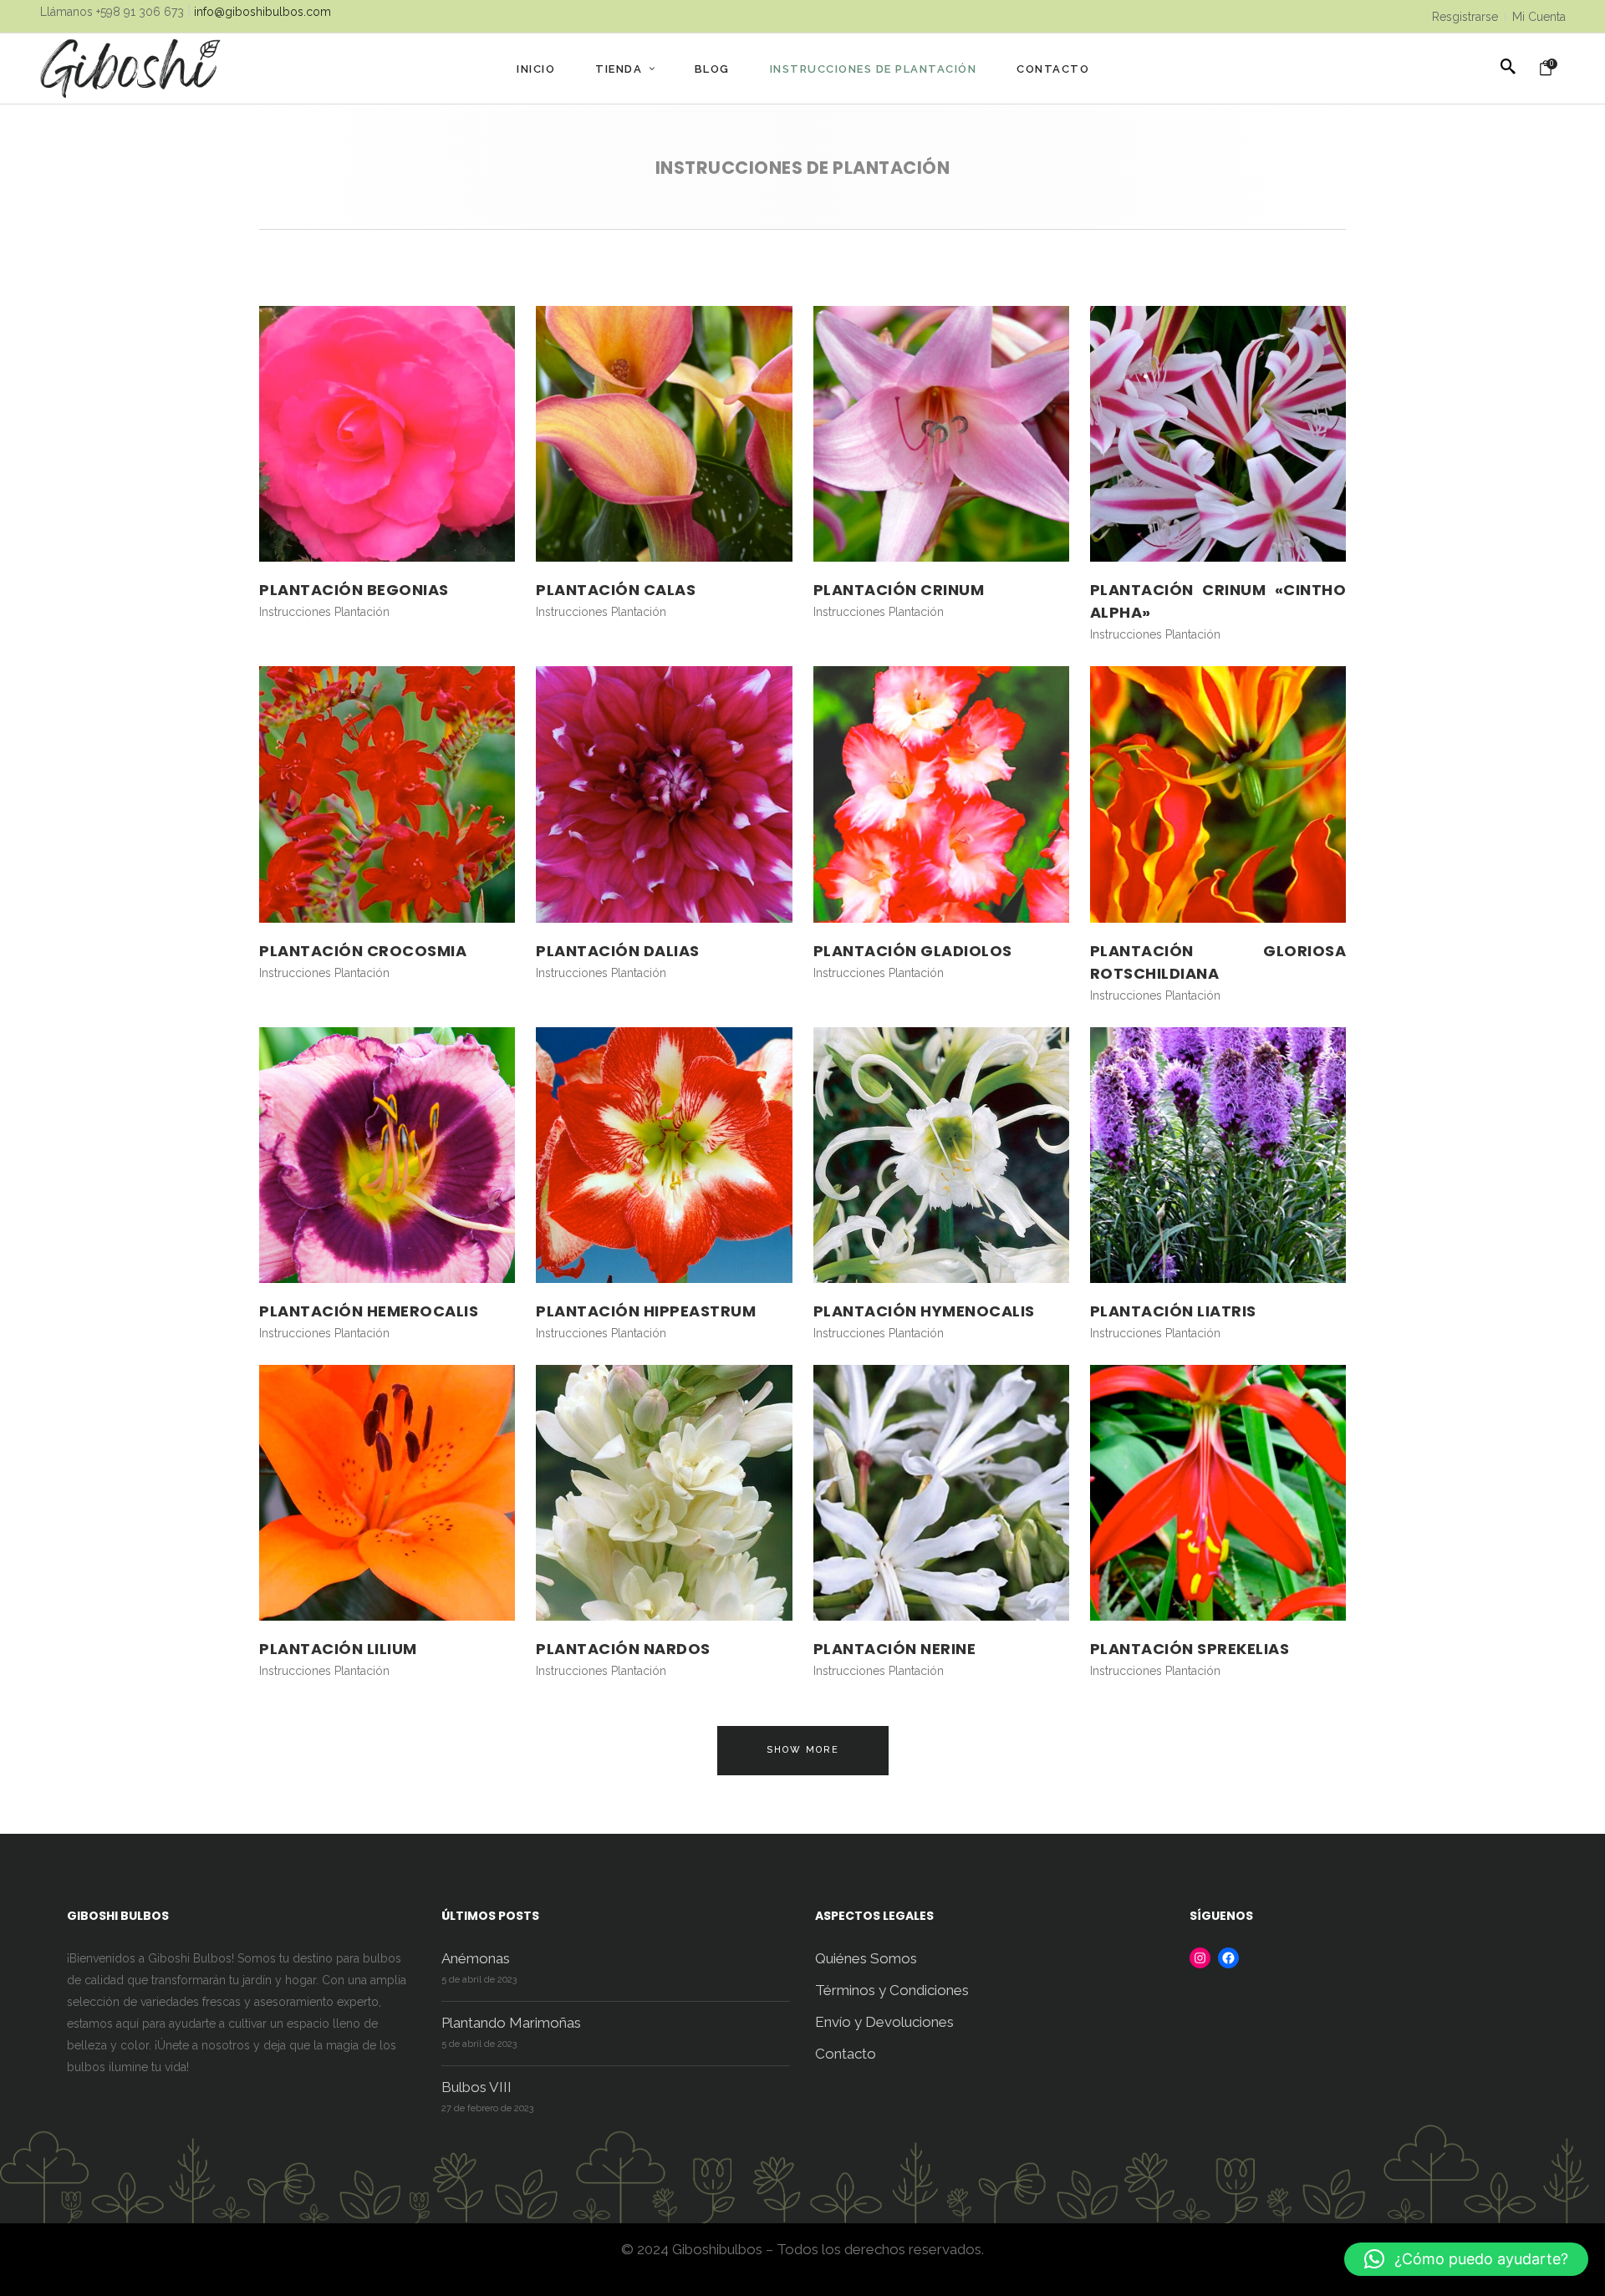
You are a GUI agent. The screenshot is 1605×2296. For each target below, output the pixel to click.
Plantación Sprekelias (1190, 1649)
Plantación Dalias (618, 951)
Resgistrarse (1465, 17)
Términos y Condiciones (892, 1990)
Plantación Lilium (338, 1649)
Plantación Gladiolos (913, 951)
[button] (1466, 2259)
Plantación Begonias (354, 590)
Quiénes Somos (866, 1958)
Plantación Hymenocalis (924, 1311)
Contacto (846, 2054)
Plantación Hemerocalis (369, 1311)
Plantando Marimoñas (511, 2023)
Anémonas (476, 1958)
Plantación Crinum (899, 590)
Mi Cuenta (1539, 17)
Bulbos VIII (476, 2087)
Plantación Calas (616, 590)
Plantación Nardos (623, 1649)
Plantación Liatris (1173, 1311)
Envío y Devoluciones (884, 2022)
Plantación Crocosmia (363, 951)
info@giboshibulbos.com (262, 12)
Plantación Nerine (895, 1649)
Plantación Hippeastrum (646, 1311)
